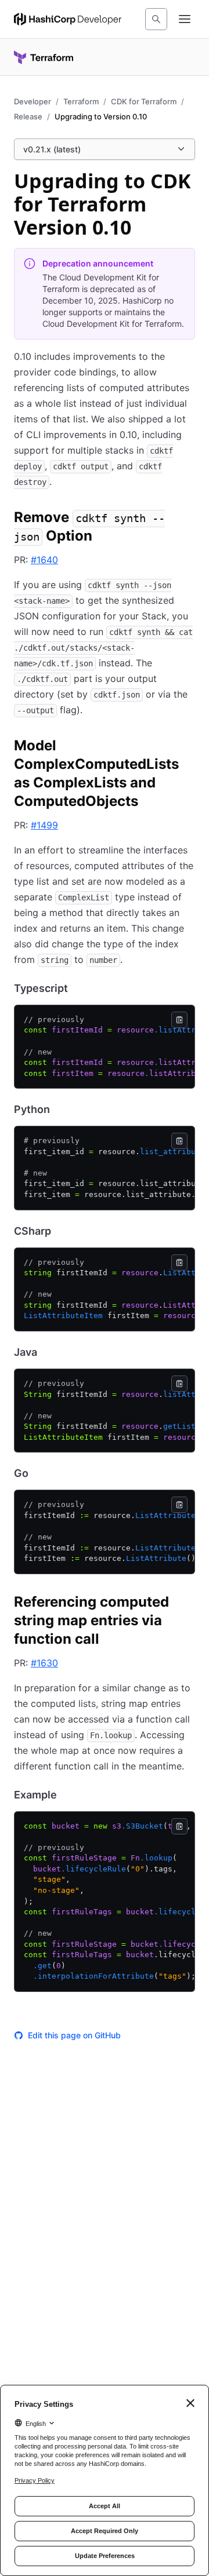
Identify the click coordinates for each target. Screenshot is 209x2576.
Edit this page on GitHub (74, 2035)
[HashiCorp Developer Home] (68, 19)
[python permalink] (62, 1110)
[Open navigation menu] (185, 19)
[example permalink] (69, 1795)
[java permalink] (49, 1352)
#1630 (44, 1663)
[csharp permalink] (63, 1231)
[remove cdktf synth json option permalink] (188, 519)
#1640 (44, 560)
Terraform (81, 101)
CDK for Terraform (144, 101)
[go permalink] (40, 1473)
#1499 (44, 825)
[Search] (156, 19)
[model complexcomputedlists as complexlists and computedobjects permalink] (188, 747)
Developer (33, 101)
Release (28, 116)
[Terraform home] (44, 57)
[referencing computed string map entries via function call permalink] (188, 1604)
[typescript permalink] (80, 988)
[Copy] (179, 1020)
